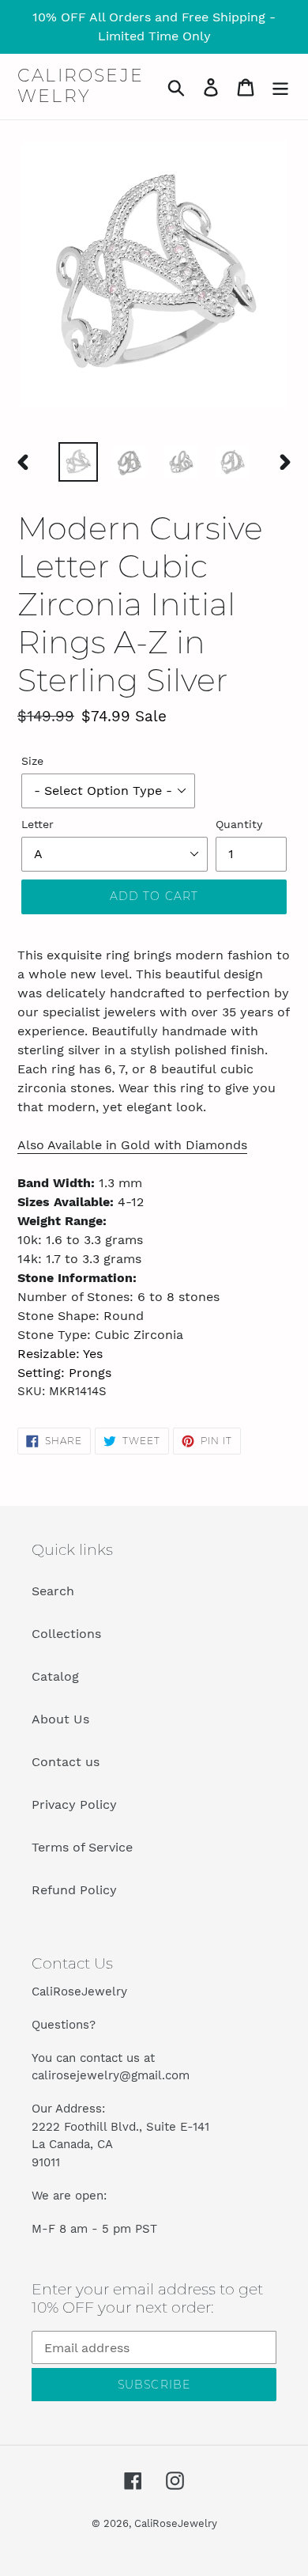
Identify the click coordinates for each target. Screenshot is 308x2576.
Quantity (239, 824)
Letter (38, 824)
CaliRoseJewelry (81, 86)
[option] (79, 462)
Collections (66, 1634)
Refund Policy (74, 1890)
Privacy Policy (74, 1804)
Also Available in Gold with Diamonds (132, 1145)
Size (32, 761)
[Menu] (280, 87)
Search (53, 1591)
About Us (60, 1719)
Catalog (55, 1676)
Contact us (66, 1762)
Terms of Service (82, 1847)
